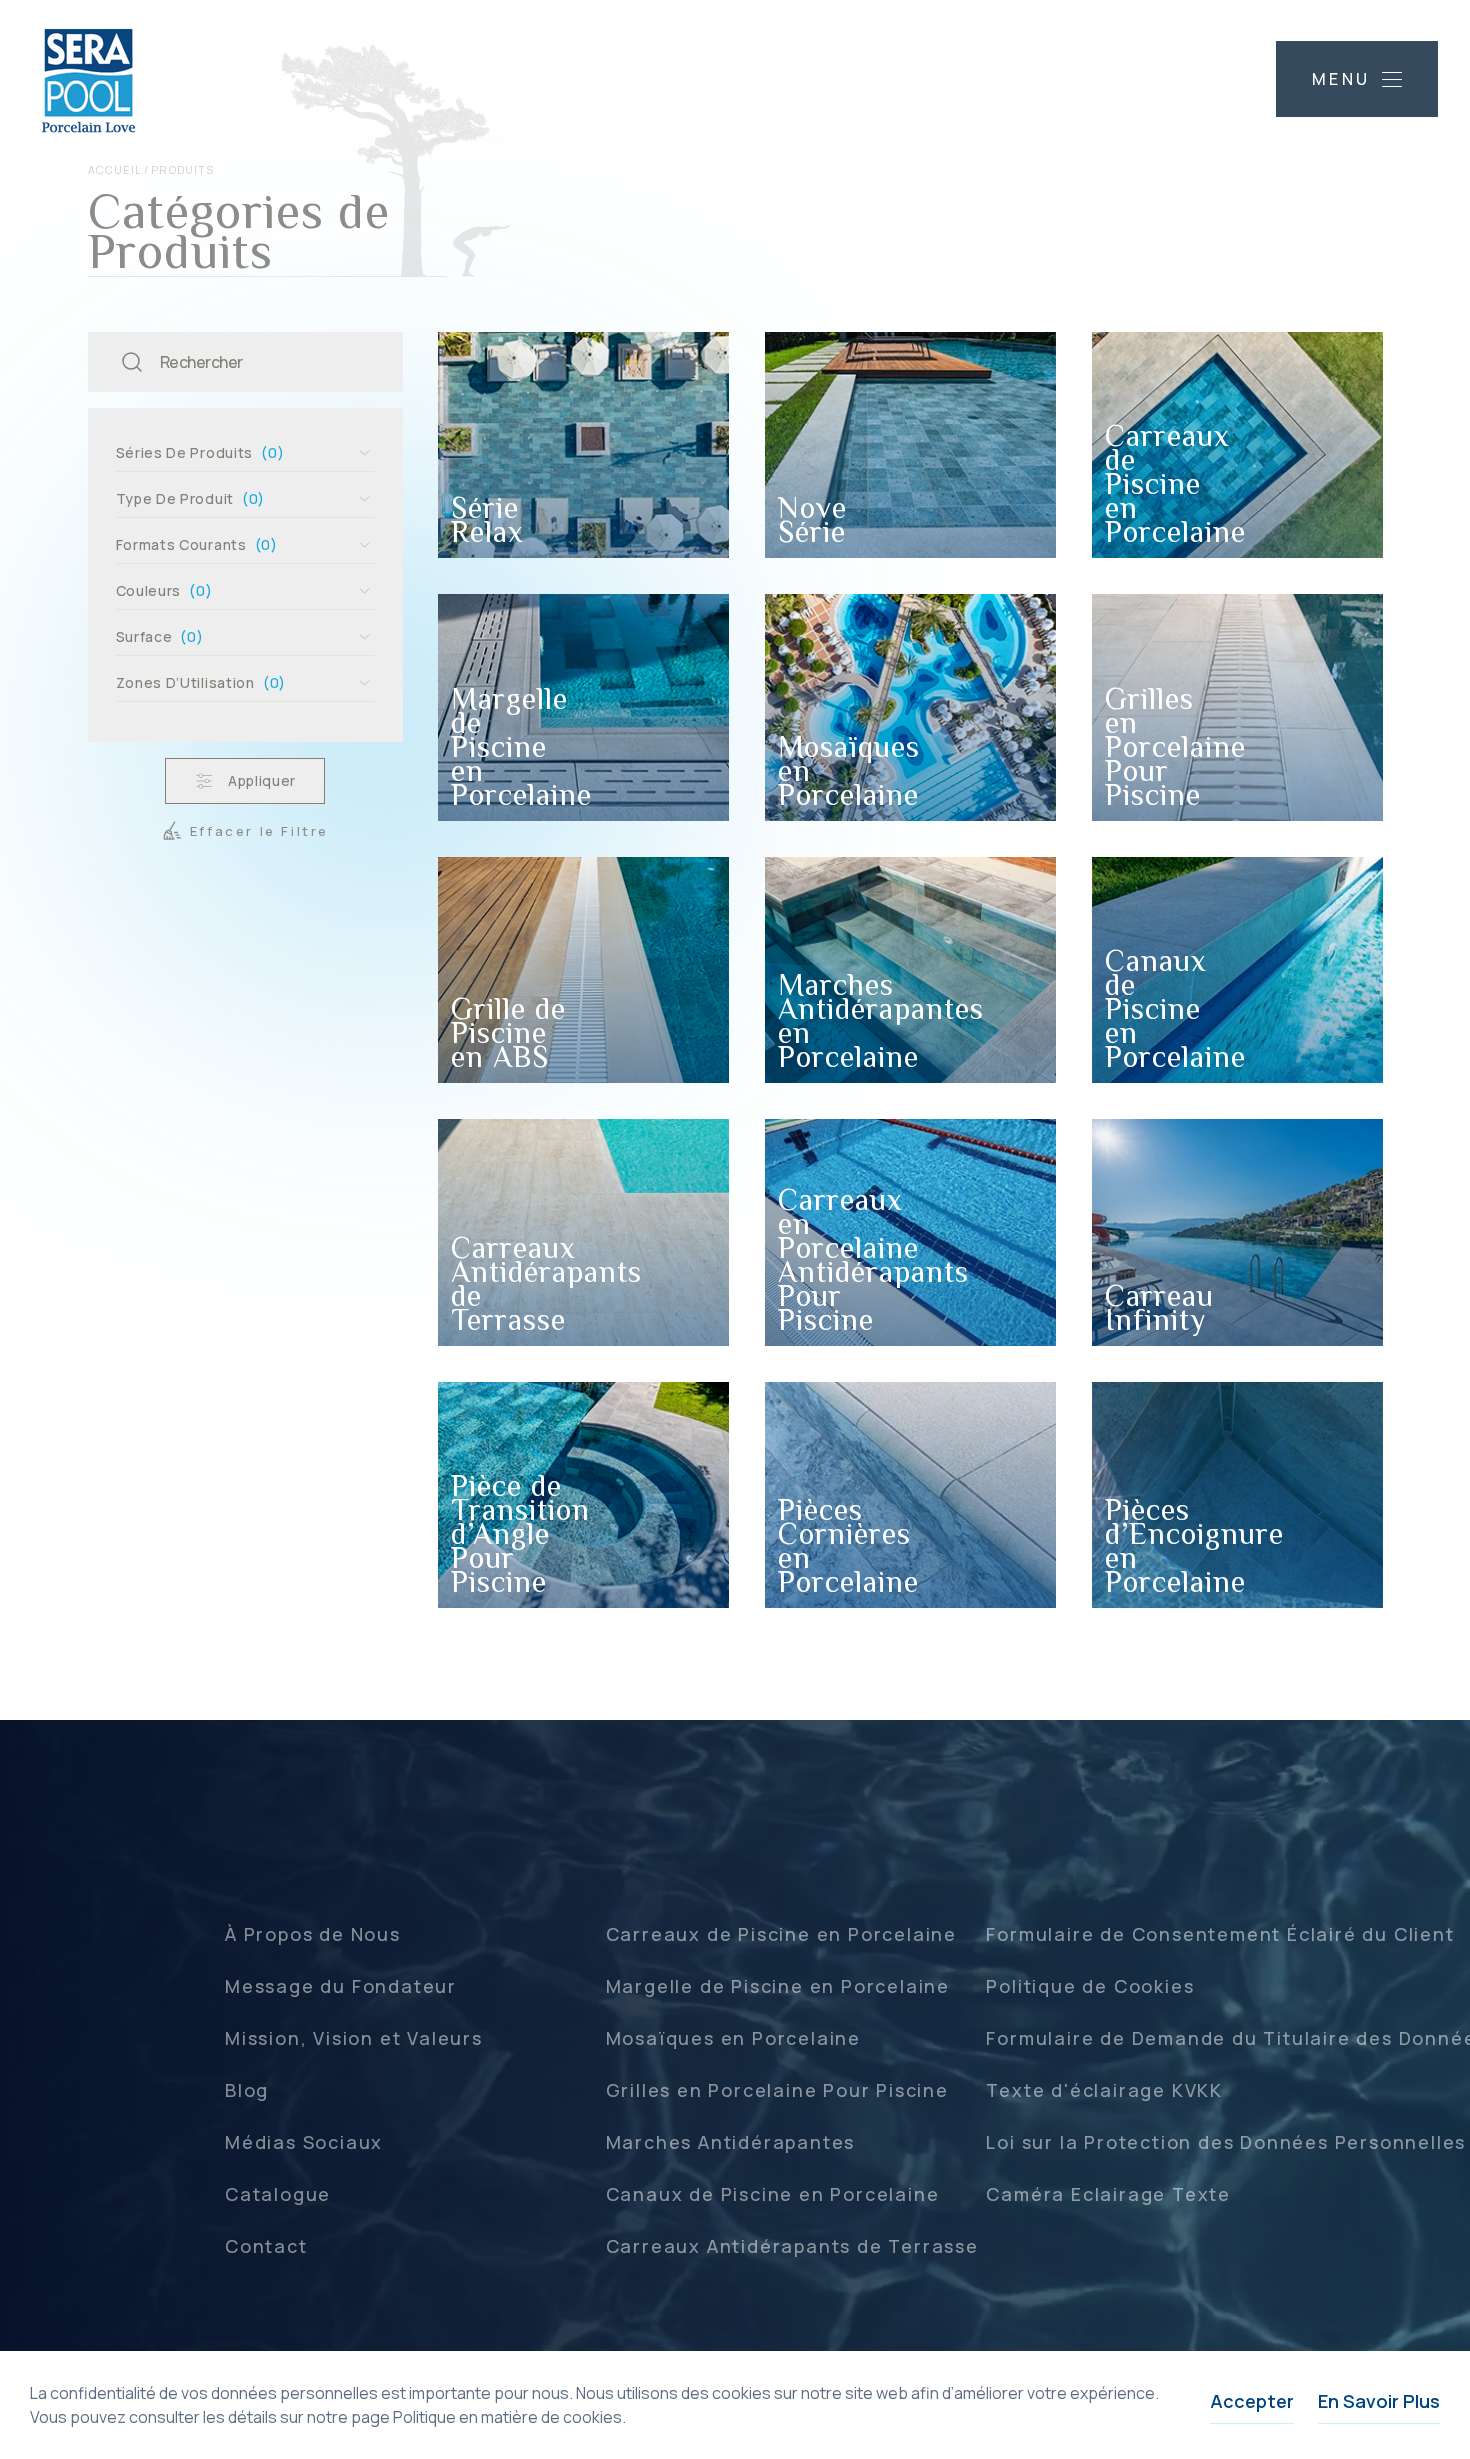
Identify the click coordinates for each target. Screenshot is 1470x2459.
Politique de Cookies (1090, 1986)
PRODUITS (182, 169)
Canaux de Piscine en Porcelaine (773, 2194)
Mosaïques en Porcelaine (733, 2038)
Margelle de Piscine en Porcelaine (778, 1986)
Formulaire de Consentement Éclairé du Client (1220, 1934)
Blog (247, 2090)
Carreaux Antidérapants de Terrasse (792, 2246)
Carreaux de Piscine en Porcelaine (781, 1934)
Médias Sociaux (304, 2142)
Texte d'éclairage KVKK (1104, 2090)
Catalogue (278, 2194)
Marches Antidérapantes (731, 2142)
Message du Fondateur (341, 1986)
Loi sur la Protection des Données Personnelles (1226, 2142)
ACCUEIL (115, 169)
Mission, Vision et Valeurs (354, 2038)
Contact (266, 2246)
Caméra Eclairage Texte (1108, 2194)
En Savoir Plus (1379, 2401)
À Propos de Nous (313, 1934)
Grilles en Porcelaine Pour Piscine (777, 2090)
